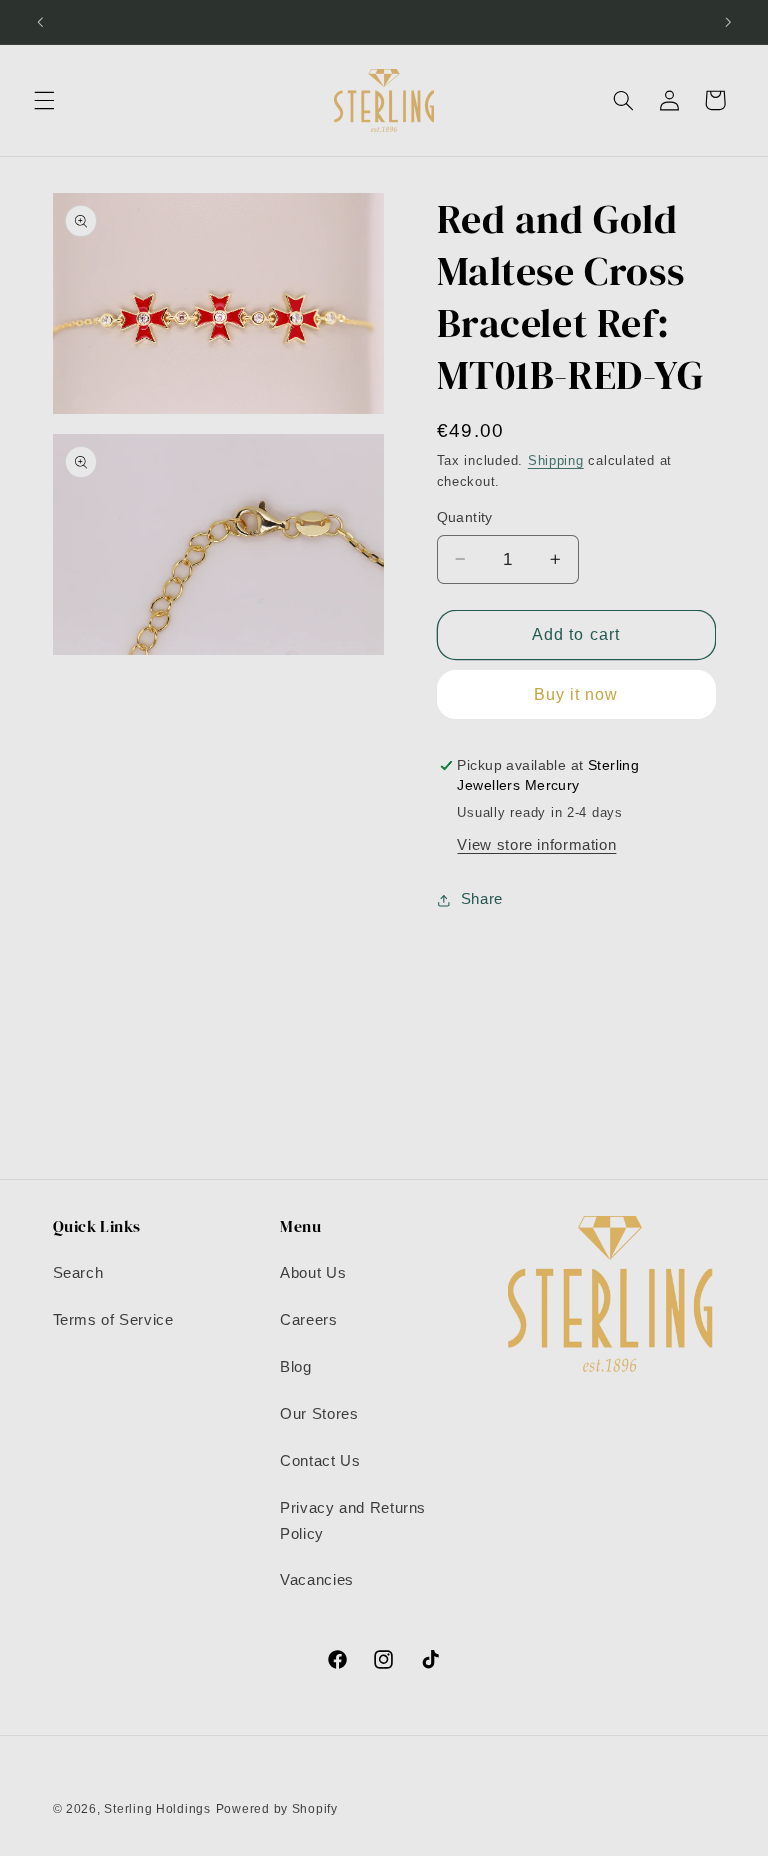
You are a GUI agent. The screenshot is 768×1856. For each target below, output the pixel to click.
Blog (296, 1367)
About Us (313, 1273)
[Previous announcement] (40, 22)
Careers (308, 1320)
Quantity (465, 517)
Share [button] (482, 899)
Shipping (556, 461)
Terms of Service (113, 1320)
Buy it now (576, 694)
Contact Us (320, 1461)
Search (78, 1273)
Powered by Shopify (277, 1809)
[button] (44, 100)
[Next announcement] (728, 22)
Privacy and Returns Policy (353, 1521)
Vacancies (317, 1580)
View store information (536, 845)
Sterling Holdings (157, 1809)
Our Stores (319, 1414)
